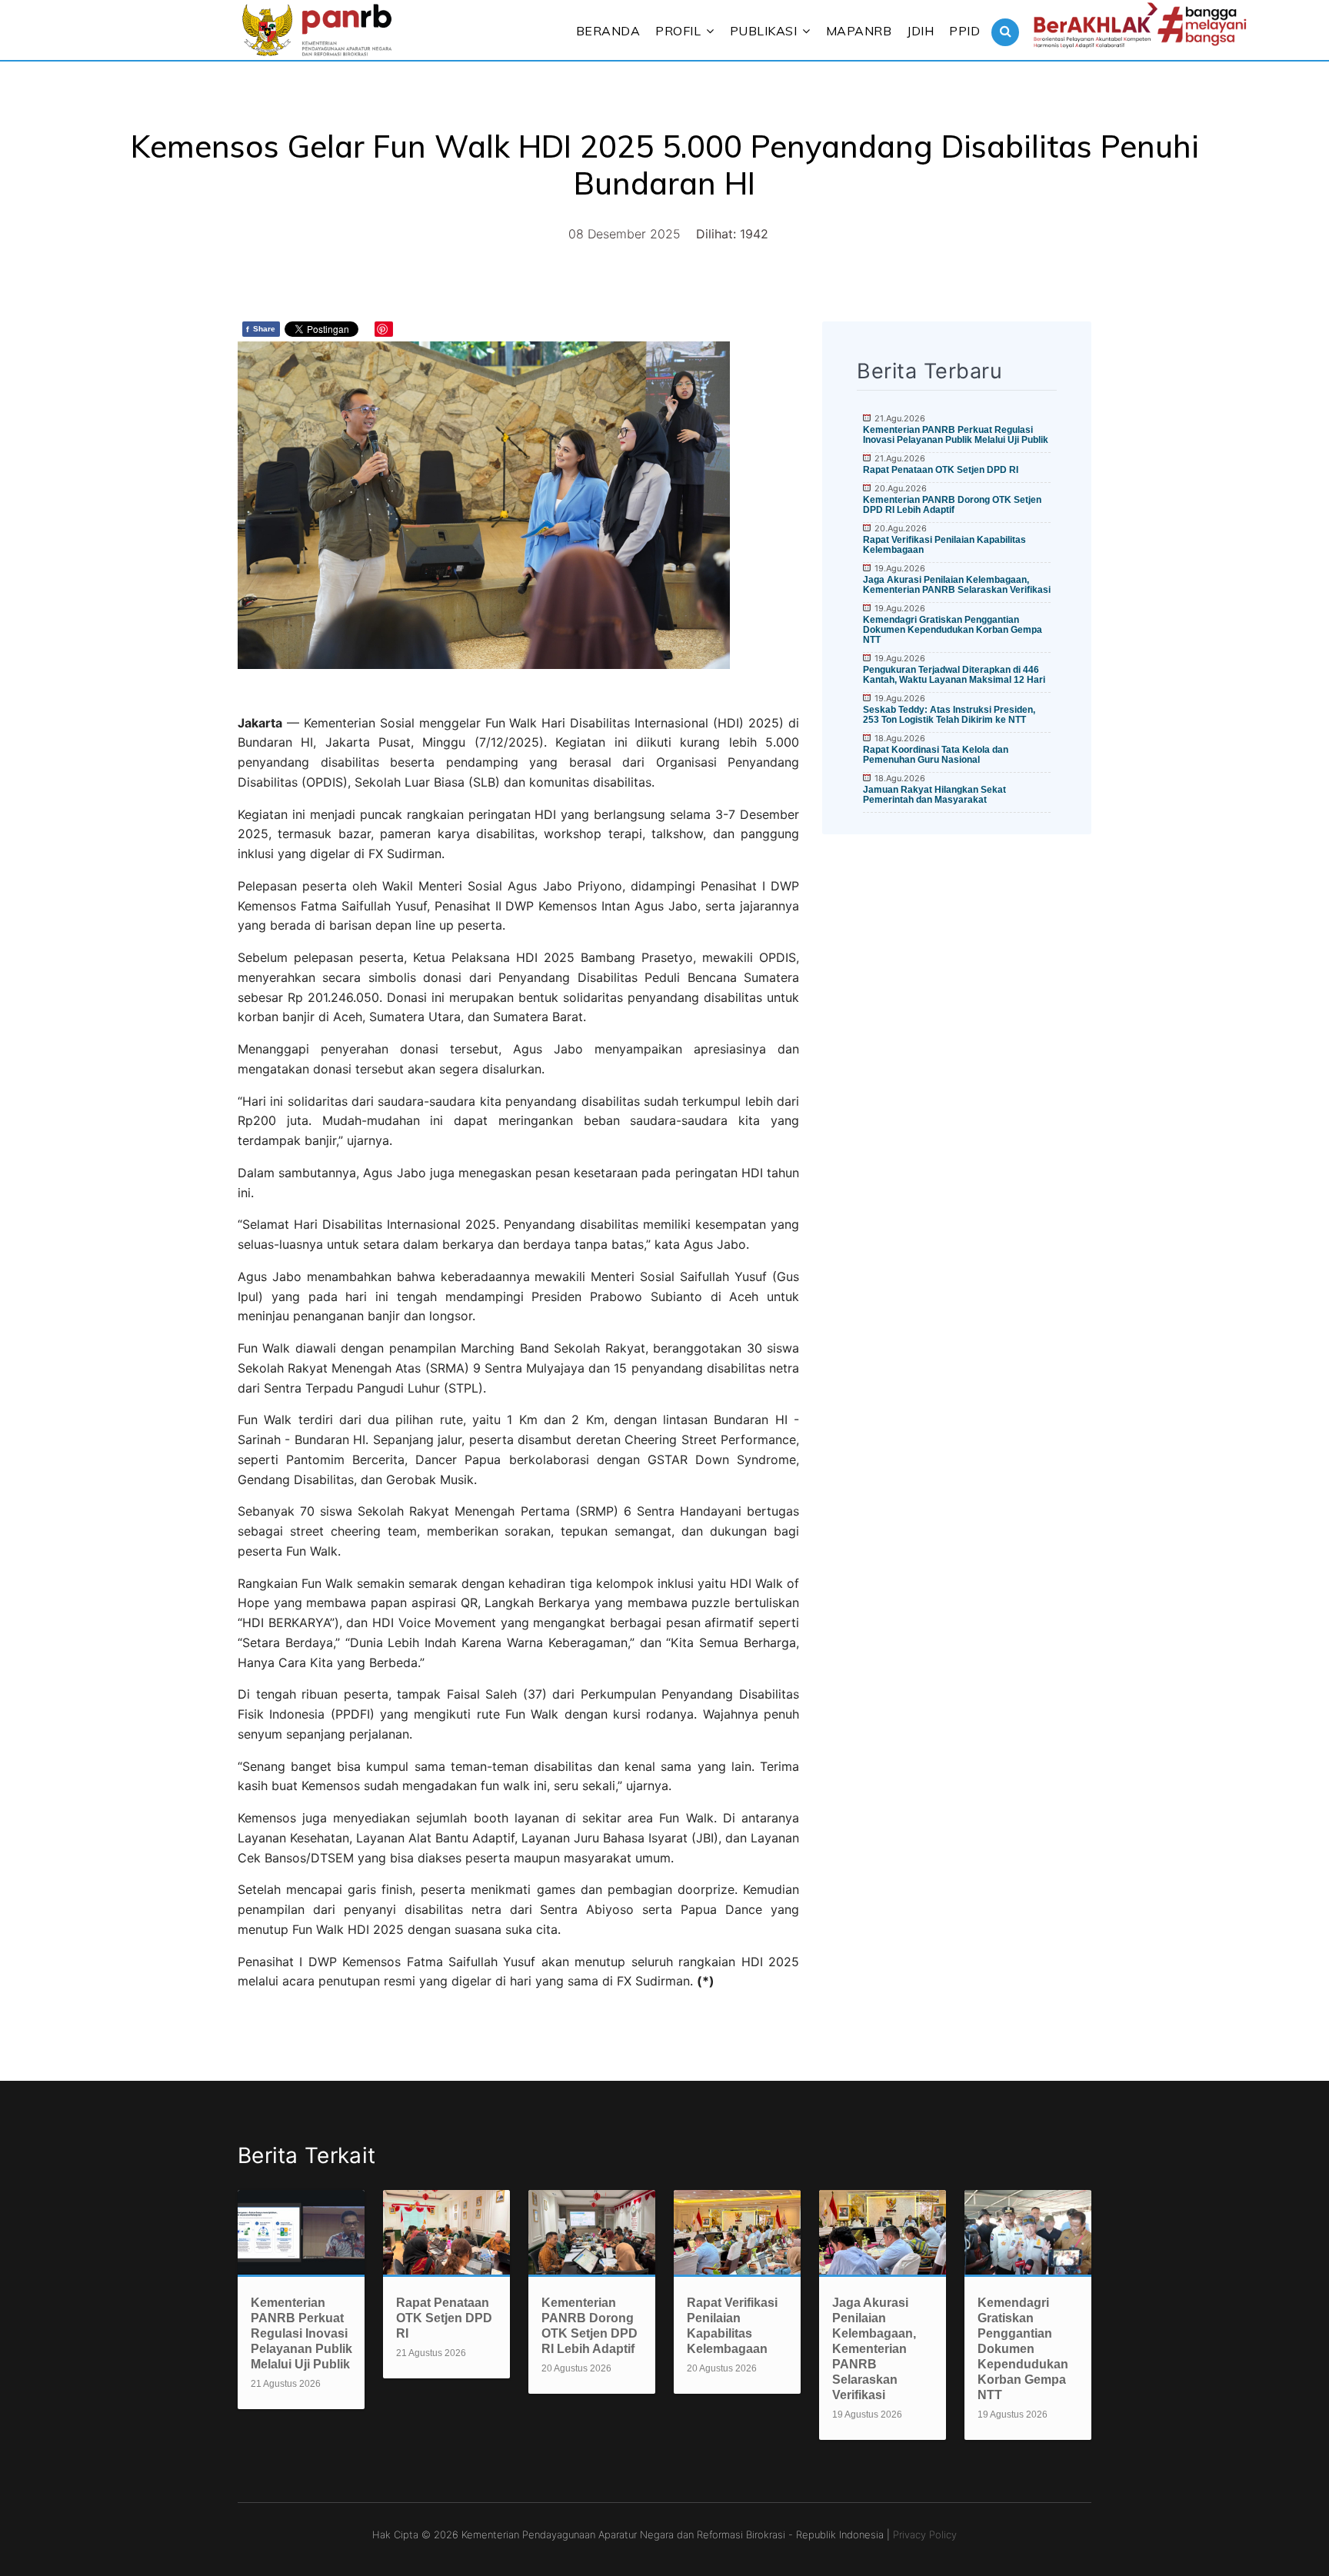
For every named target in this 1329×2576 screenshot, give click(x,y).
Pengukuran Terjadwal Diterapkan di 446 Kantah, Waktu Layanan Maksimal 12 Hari (954, 675)
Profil (678, 31)
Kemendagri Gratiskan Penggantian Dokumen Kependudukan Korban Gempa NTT (953, 630)
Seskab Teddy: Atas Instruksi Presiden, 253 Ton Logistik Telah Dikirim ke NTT (949, 715)
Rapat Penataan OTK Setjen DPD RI (941, 470)
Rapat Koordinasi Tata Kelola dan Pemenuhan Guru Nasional (936, 755)
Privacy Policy (925, 2534)
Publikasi (764, 31)
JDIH (920, 31)
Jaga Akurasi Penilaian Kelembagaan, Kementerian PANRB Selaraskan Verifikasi (957, 585)
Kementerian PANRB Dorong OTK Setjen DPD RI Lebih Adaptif (952, 505)
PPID (964, 31)
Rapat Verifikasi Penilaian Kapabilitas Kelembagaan (944, 545)
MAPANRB (859, 31)
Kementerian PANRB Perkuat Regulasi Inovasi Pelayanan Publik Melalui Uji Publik (956, 435)
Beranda (608, 31)
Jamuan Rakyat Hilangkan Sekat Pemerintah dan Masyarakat (934, 795)
